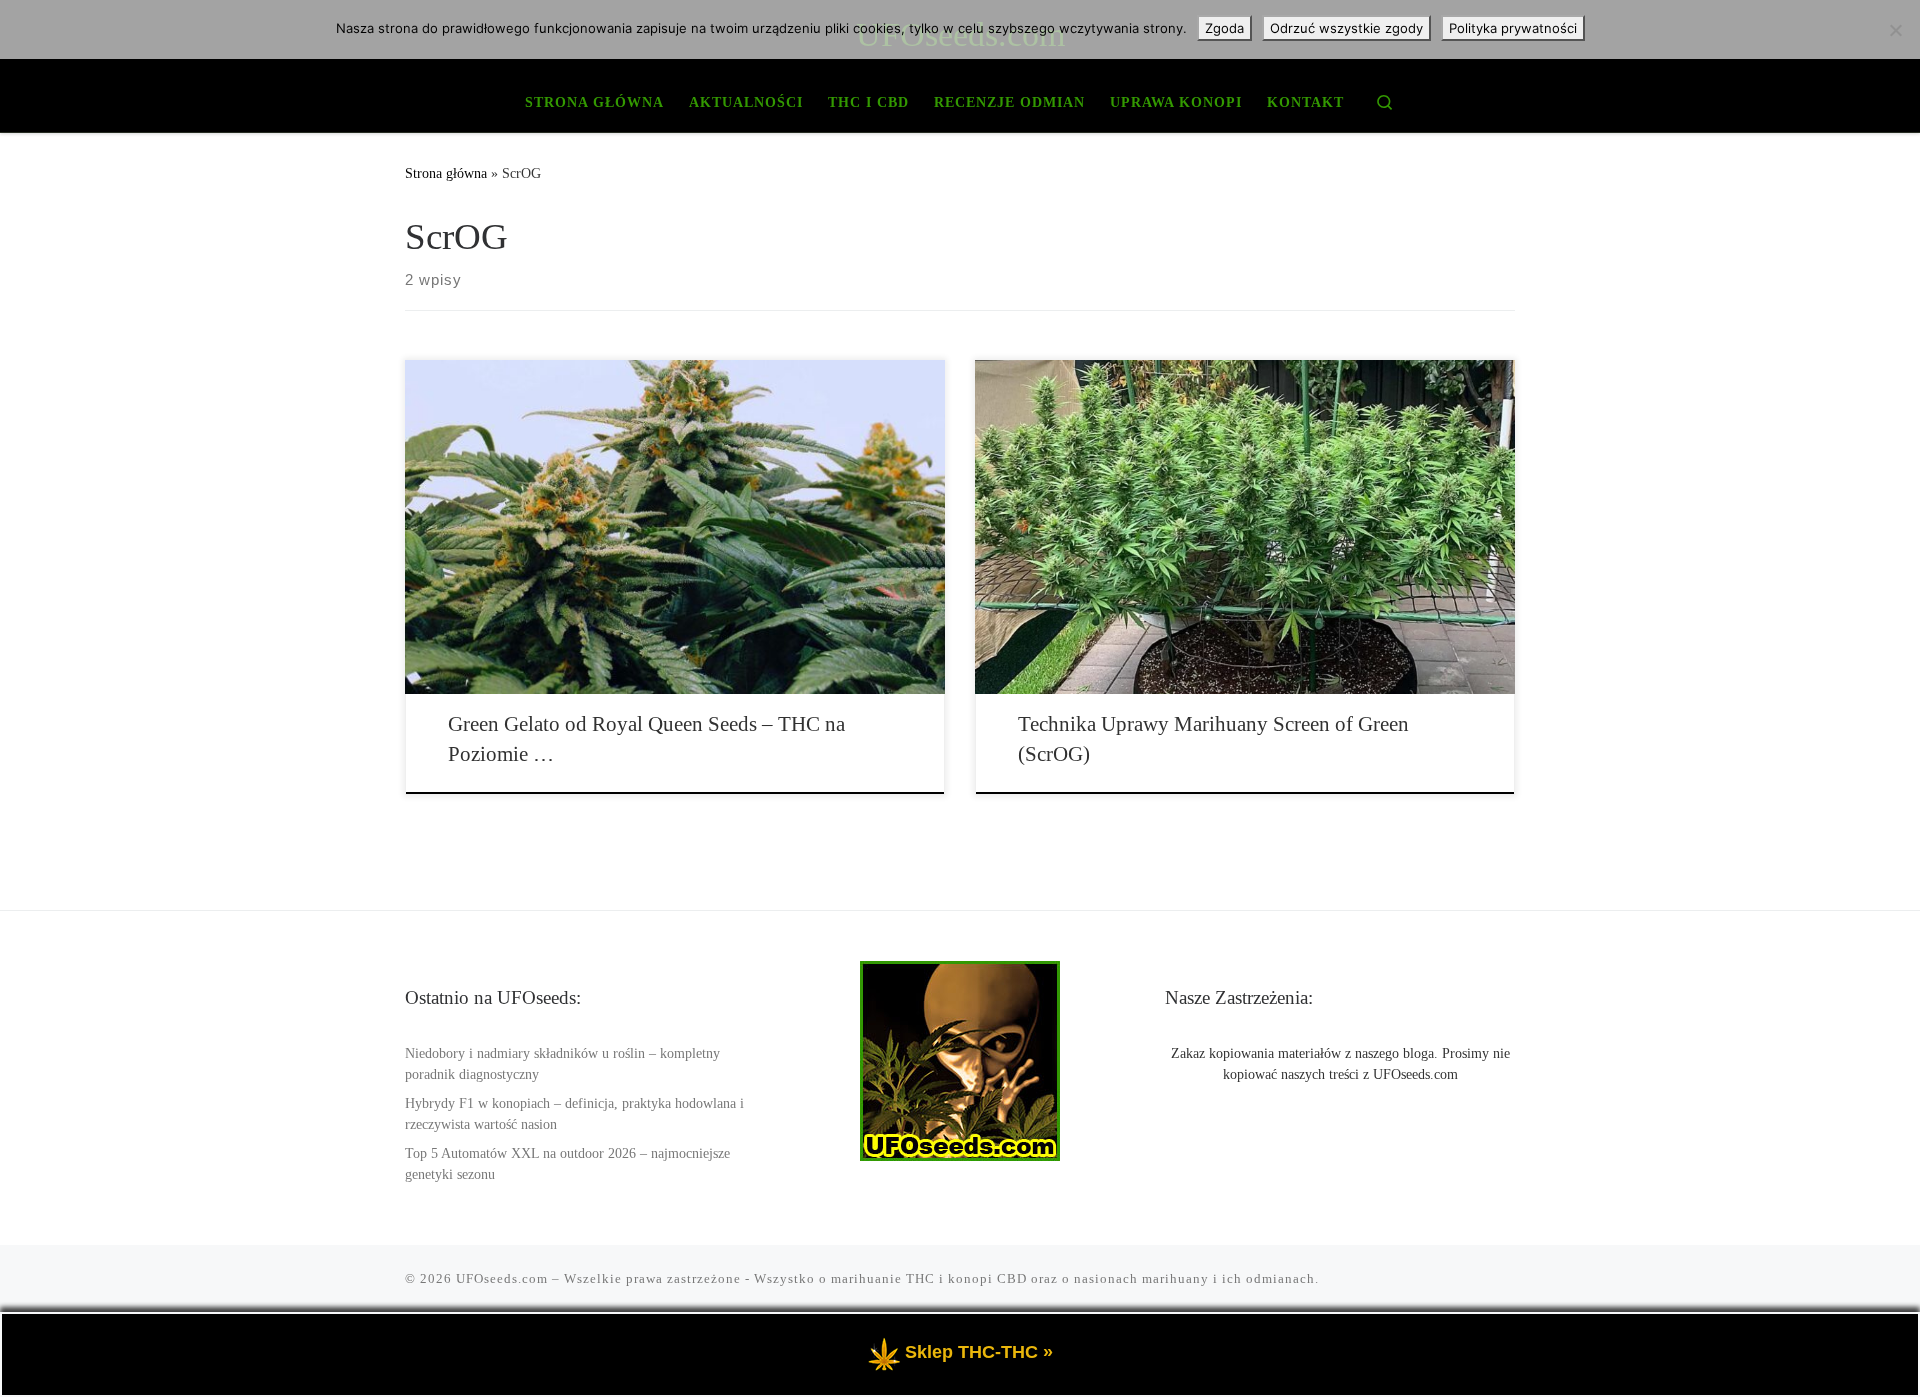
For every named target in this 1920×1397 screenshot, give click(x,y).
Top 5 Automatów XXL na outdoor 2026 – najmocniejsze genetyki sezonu (567, 1164)
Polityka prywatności (1513, 28)
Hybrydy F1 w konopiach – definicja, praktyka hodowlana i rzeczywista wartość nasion (574, 1114)
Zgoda (1224, 28)
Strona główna (446, 173)
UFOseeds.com (502, 1278)
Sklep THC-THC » (979, 1352)
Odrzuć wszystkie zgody (1346, 28)
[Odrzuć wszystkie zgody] (1895, 30)
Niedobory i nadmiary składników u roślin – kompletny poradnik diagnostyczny (562, 1064)
